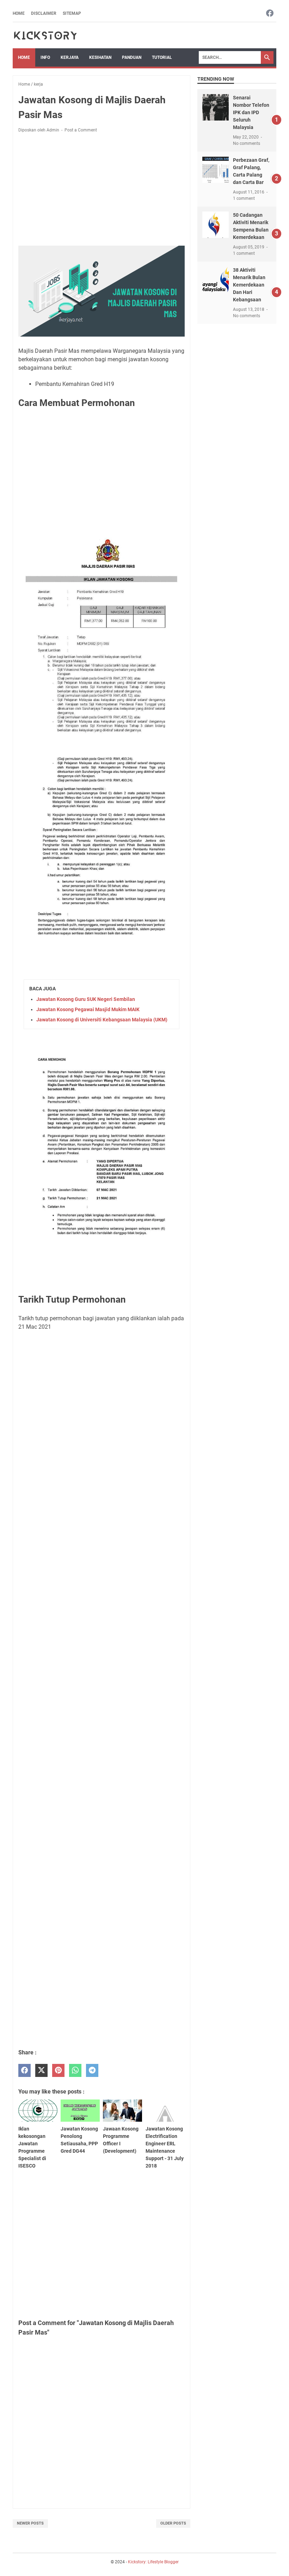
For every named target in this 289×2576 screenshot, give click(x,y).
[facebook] (24, 2070)
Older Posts (173, 2523)
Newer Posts (30, 2523)
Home (19, 13)
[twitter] (41, 2070)
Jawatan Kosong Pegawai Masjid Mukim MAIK (88, 1009)
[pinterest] (58, 2070)
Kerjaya (70, 57)
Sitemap (72, 13)
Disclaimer (44, 13)
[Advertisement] (102, 191)
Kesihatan (100, 57)
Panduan (132, 57)
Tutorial (162, 57)
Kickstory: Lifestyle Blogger (153, 2562)
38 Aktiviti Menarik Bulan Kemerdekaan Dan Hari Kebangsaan (249, 285)
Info (45, 57)
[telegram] (92, 2070)
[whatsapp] (75, 2070)
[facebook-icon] (270, 14)
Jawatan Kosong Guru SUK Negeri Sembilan (86, 999)
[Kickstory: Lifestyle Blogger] (45, 35)
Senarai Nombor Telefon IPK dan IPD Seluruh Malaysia (251, 112)
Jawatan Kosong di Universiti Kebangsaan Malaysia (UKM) (102, 1020)
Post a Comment (81, 130)
